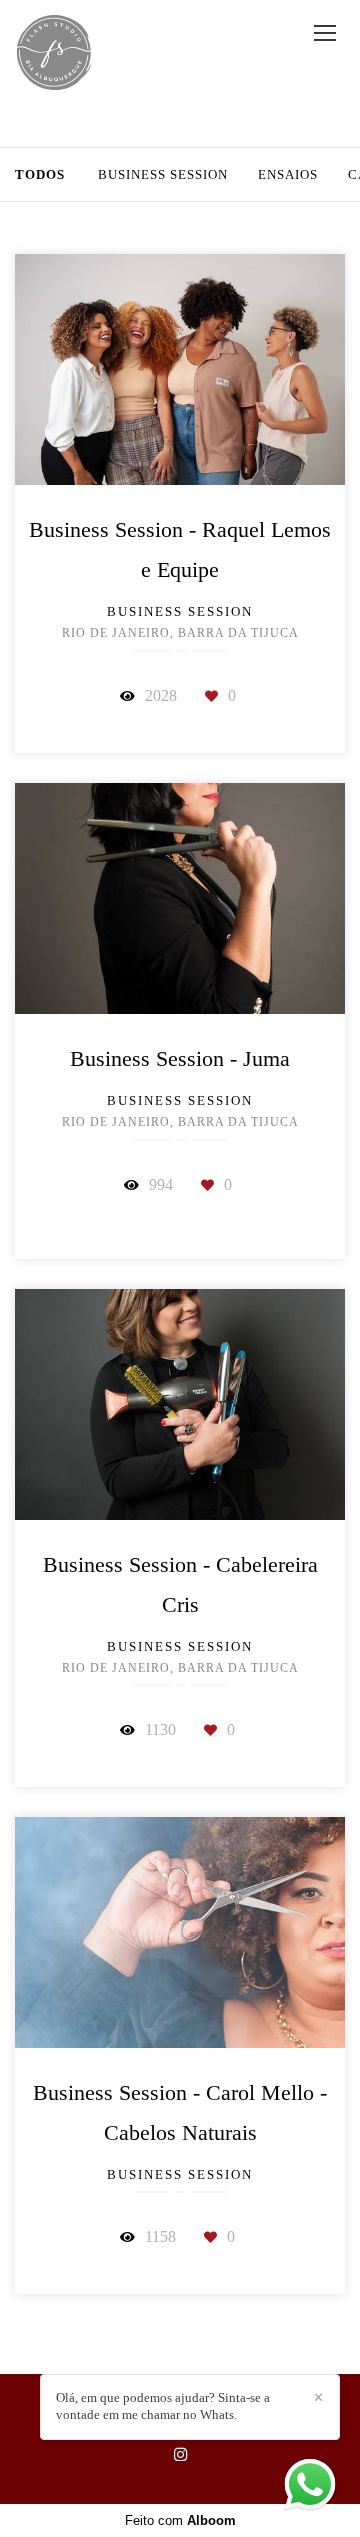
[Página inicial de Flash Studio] (55, 53)
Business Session (163, 174)
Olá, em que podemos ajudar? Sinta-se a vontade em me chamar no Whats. (163, 2406)
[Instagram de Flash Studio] (180, 2454)
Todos (40, 174)
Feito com (180, 2520)
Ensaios (288, 174)
